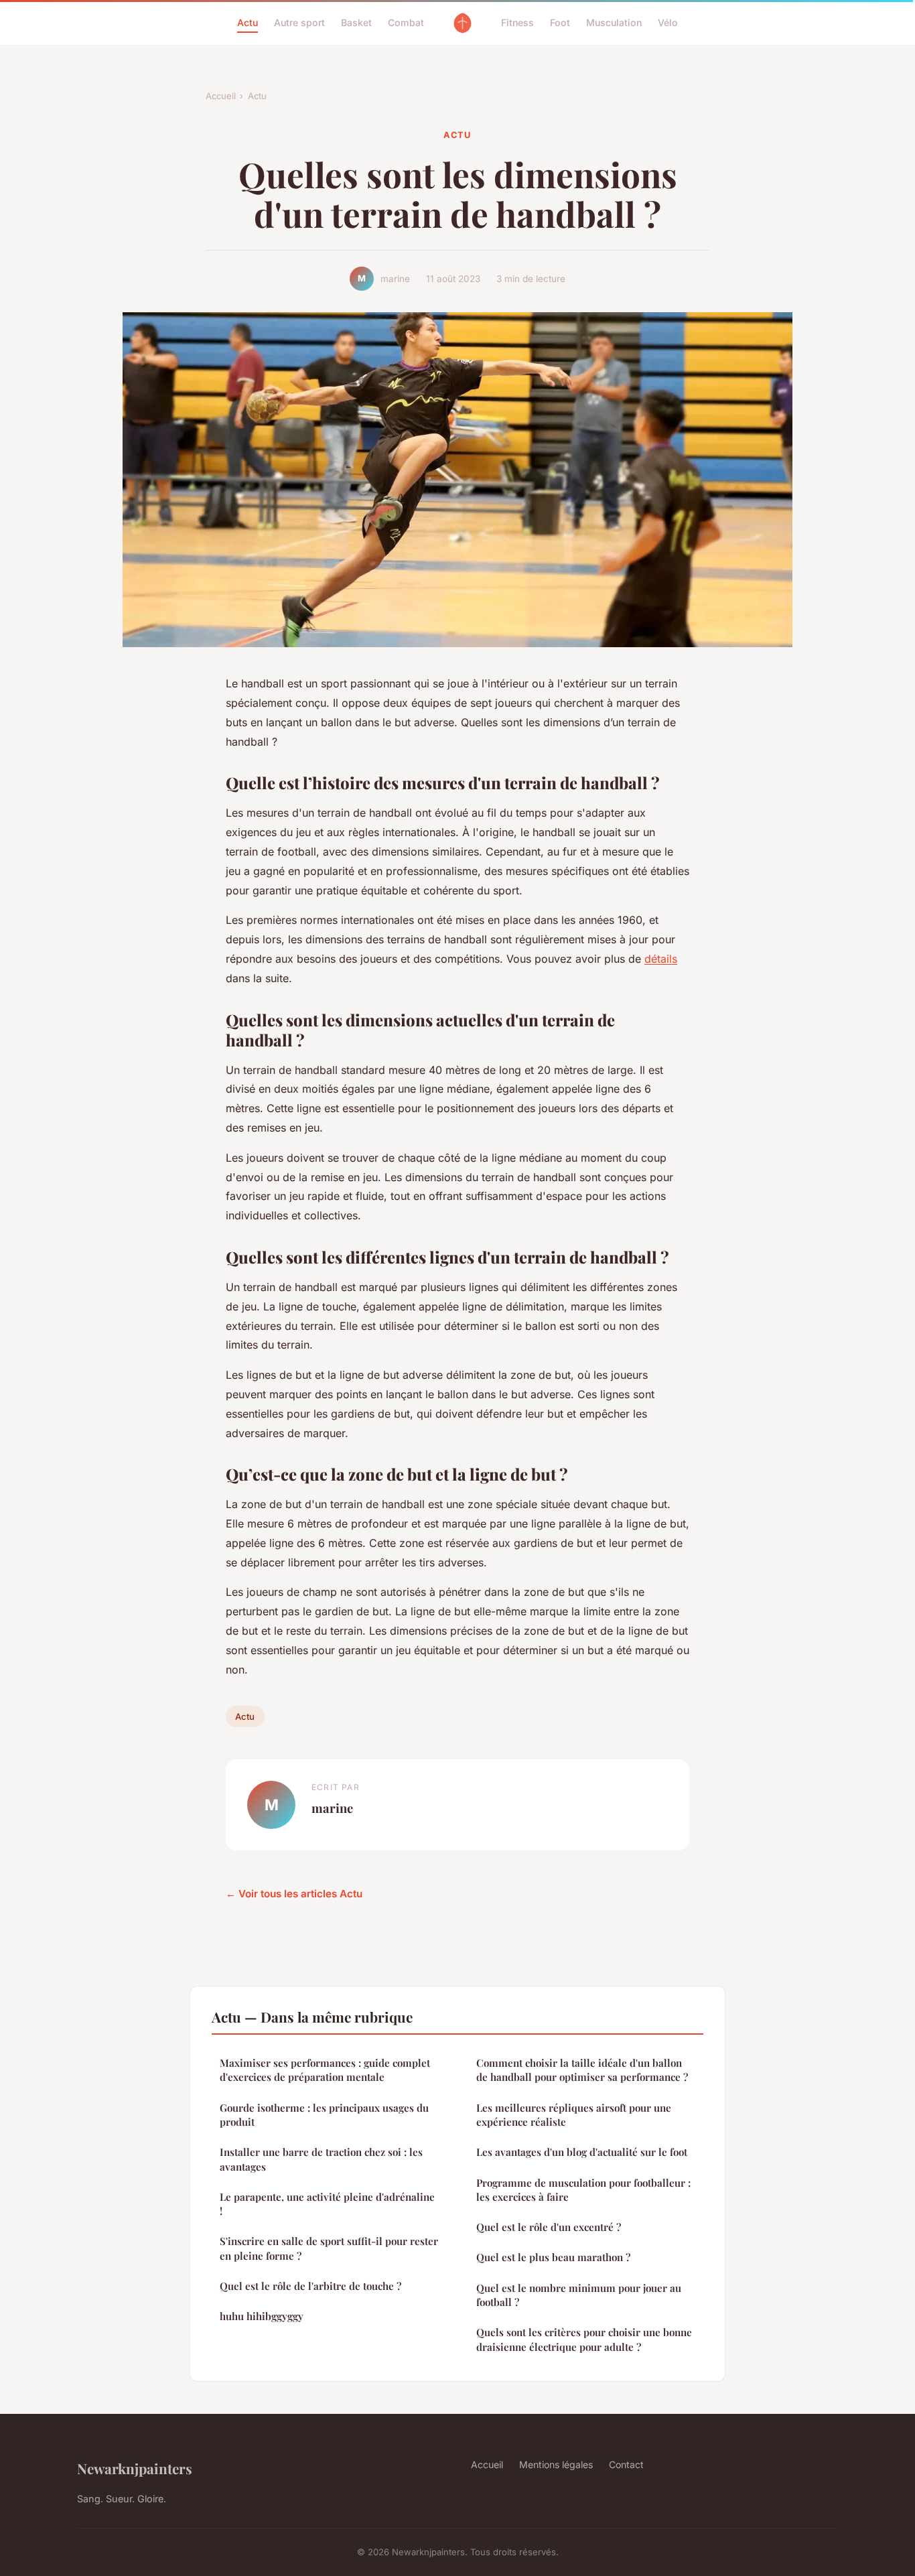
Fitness (517, 22)
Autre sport (299, 22)
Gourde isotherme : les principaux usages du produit (324, 2115)
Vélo (668, 22)
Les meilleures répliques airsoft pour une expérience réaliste (574, 2115)
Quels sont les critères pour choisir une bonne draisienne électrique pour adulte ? (584, 2339)
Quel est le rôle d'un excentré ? (549, 2227)
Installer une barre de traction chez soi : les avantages (321, 2159)
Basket (356, 22)
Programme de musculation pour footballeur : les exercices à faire (583, 2190)
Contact (626, 2464)
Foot (560, 22)
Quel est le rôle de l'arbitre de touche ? (310, 2286)
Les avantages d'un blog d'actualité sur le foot (582, 2152)
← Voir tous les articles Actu (294, 1894)
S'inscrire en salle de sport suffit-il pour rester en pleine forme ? (329, 2248)
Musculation (614, 22)
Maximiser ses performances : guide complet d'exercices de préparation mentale (325, 2070)
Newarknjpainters (135, 2468)
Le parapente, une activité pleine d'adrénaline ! (327, 2204)
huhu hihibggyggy (262, 2316)
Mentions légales (556, 2464)
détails (661, 959)
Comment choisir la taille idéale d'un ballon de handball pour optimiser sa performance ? (582, 2070)
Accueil (221, 96)
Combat (406, 22)
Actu (248, 22)
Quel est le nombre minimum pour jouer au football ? (579, 2295)
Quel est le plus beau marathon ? (553, 2257)
